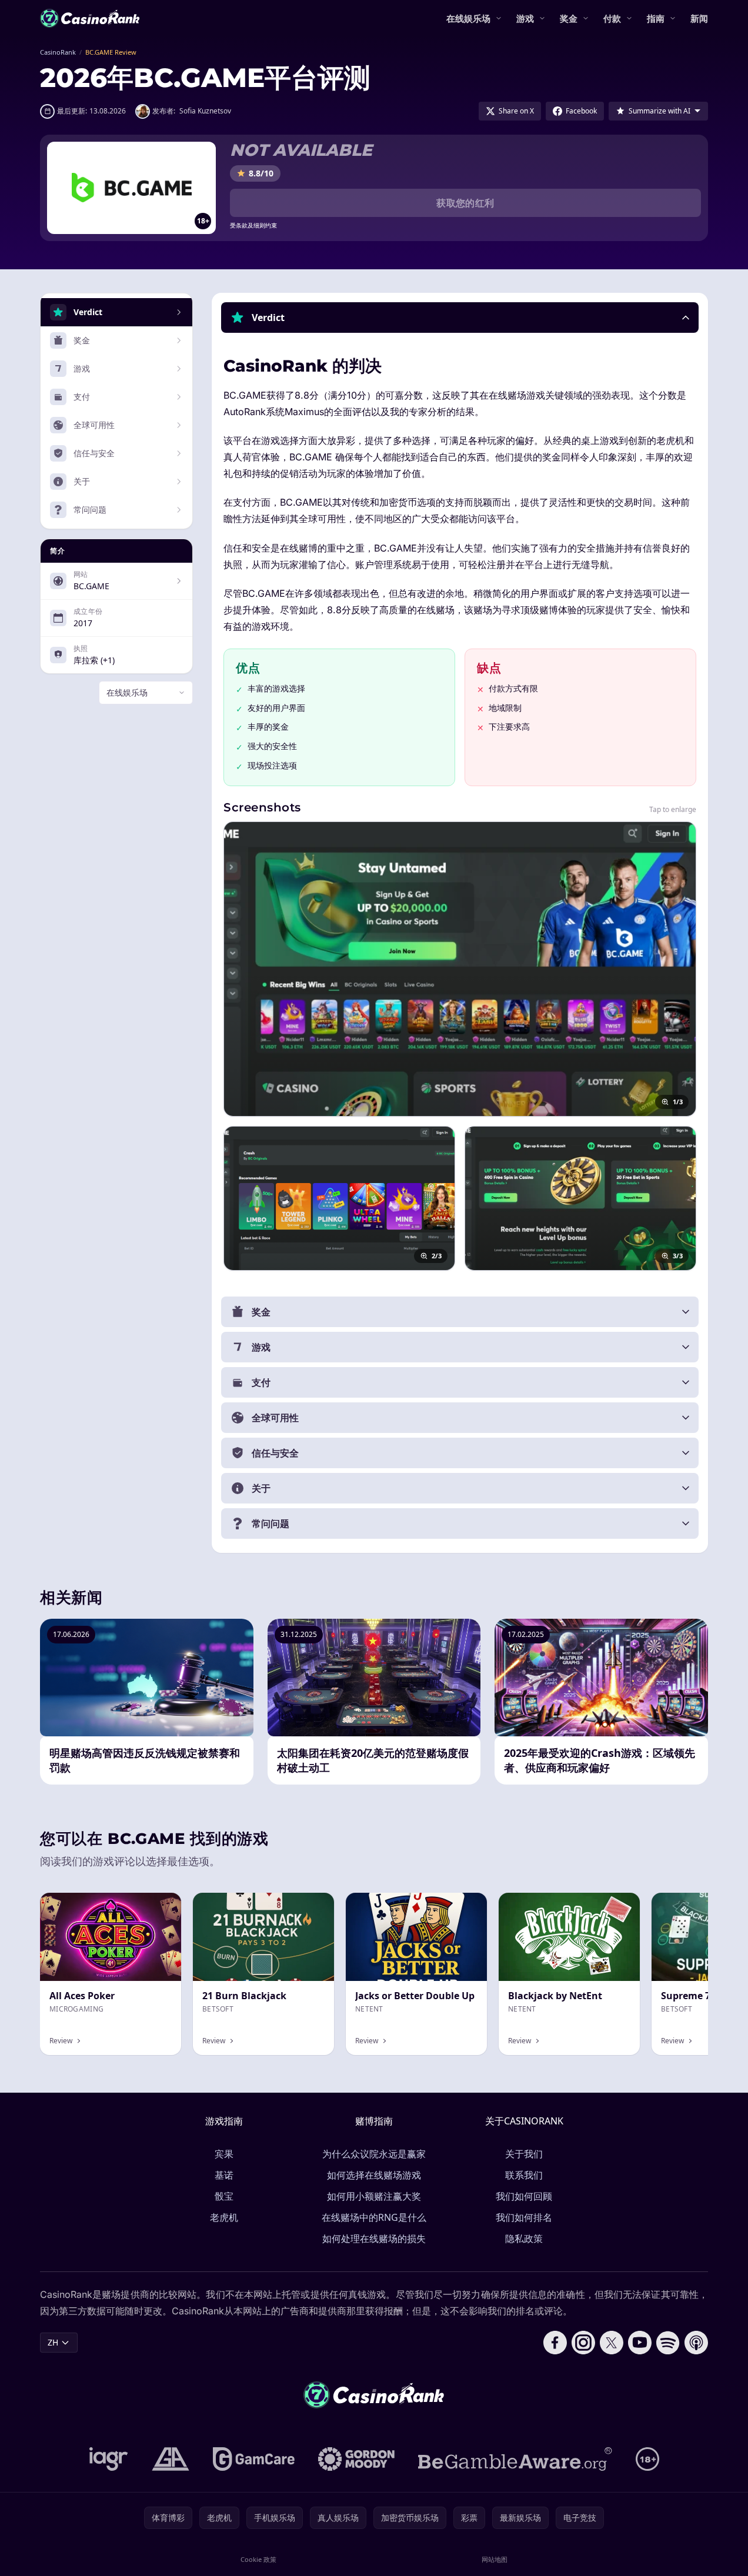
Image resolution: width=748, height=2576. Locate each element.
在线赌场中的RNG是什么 (374, 2217)
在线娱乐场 (468, 18)
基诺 (224, 2175)
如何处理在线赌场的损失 (374, 2238)
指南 (656, 18)
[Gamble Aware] (515, 2459)
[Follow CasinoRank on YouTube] (640, 2343)
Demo (313, 1905)
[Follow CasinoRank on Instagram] (583, 2343)
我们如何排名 (524, 2217)
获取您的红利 (465, 203)
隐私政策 (524, 2238)
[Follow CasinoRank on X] (612, 2343)
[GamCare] (254, 2459)
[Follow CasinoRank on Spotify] (668, 2343)
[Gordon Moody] (356, 2459)
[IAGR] (109, 2459)
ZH (53, 2342)
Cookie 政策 (258, 2559)
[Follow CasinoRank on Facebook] (555, 2343)
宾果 (224, 2154)
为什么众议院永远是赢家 (374, 2154)
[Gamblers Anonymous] (171, 2459)
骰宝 (224, 2196)
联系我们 (524, 2175)
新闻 (699, 18)
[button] (460, 318)
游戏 (525, 18)
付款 (612, 18)
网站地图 (495, 2559)
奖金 (569, 18)
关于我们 (524, 2154)
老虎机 (224, 2217)
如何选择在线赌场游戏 (374, 2175)
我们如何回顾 (524, 2196)
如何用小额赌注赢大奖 (374, 2196)
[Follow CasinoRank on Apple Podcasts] (696, 2343)
